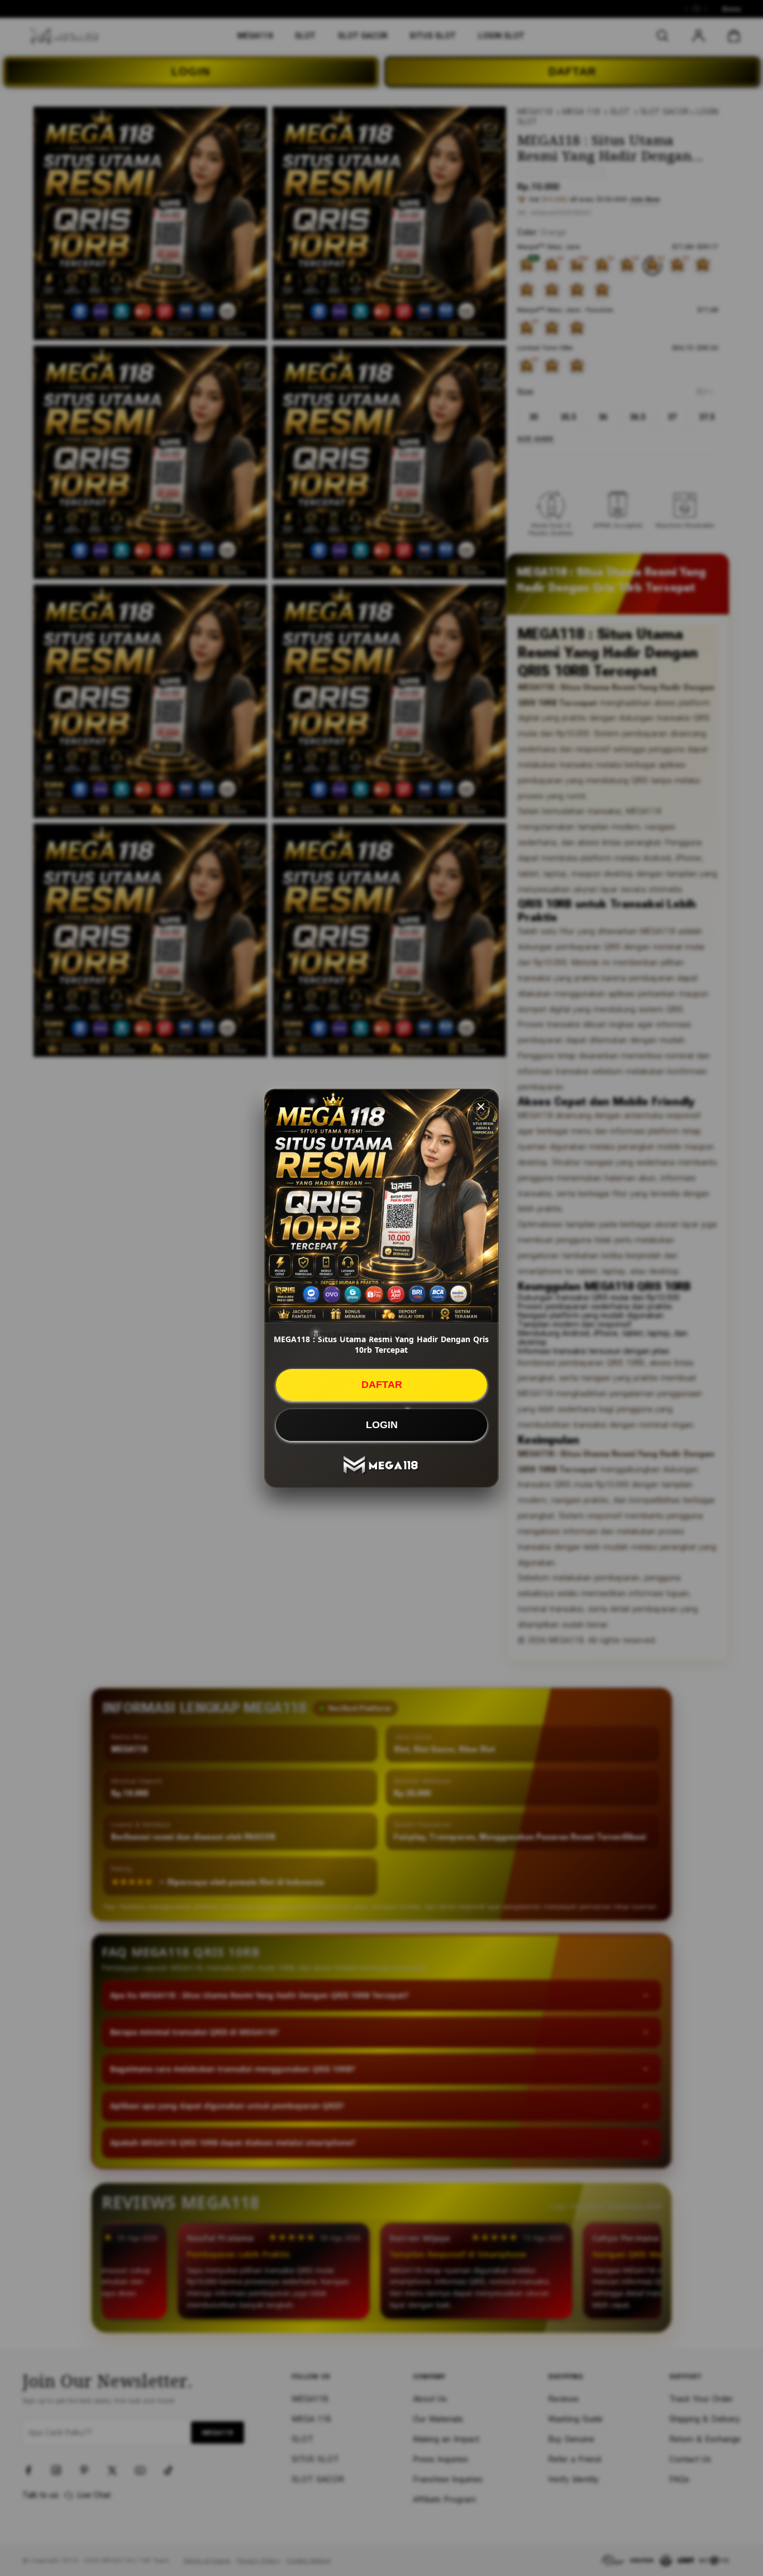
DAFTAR (382, 1385)
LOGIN (382, 1425)
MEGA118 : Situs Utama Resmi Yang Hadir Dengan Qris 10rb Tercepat (381, 1344)
